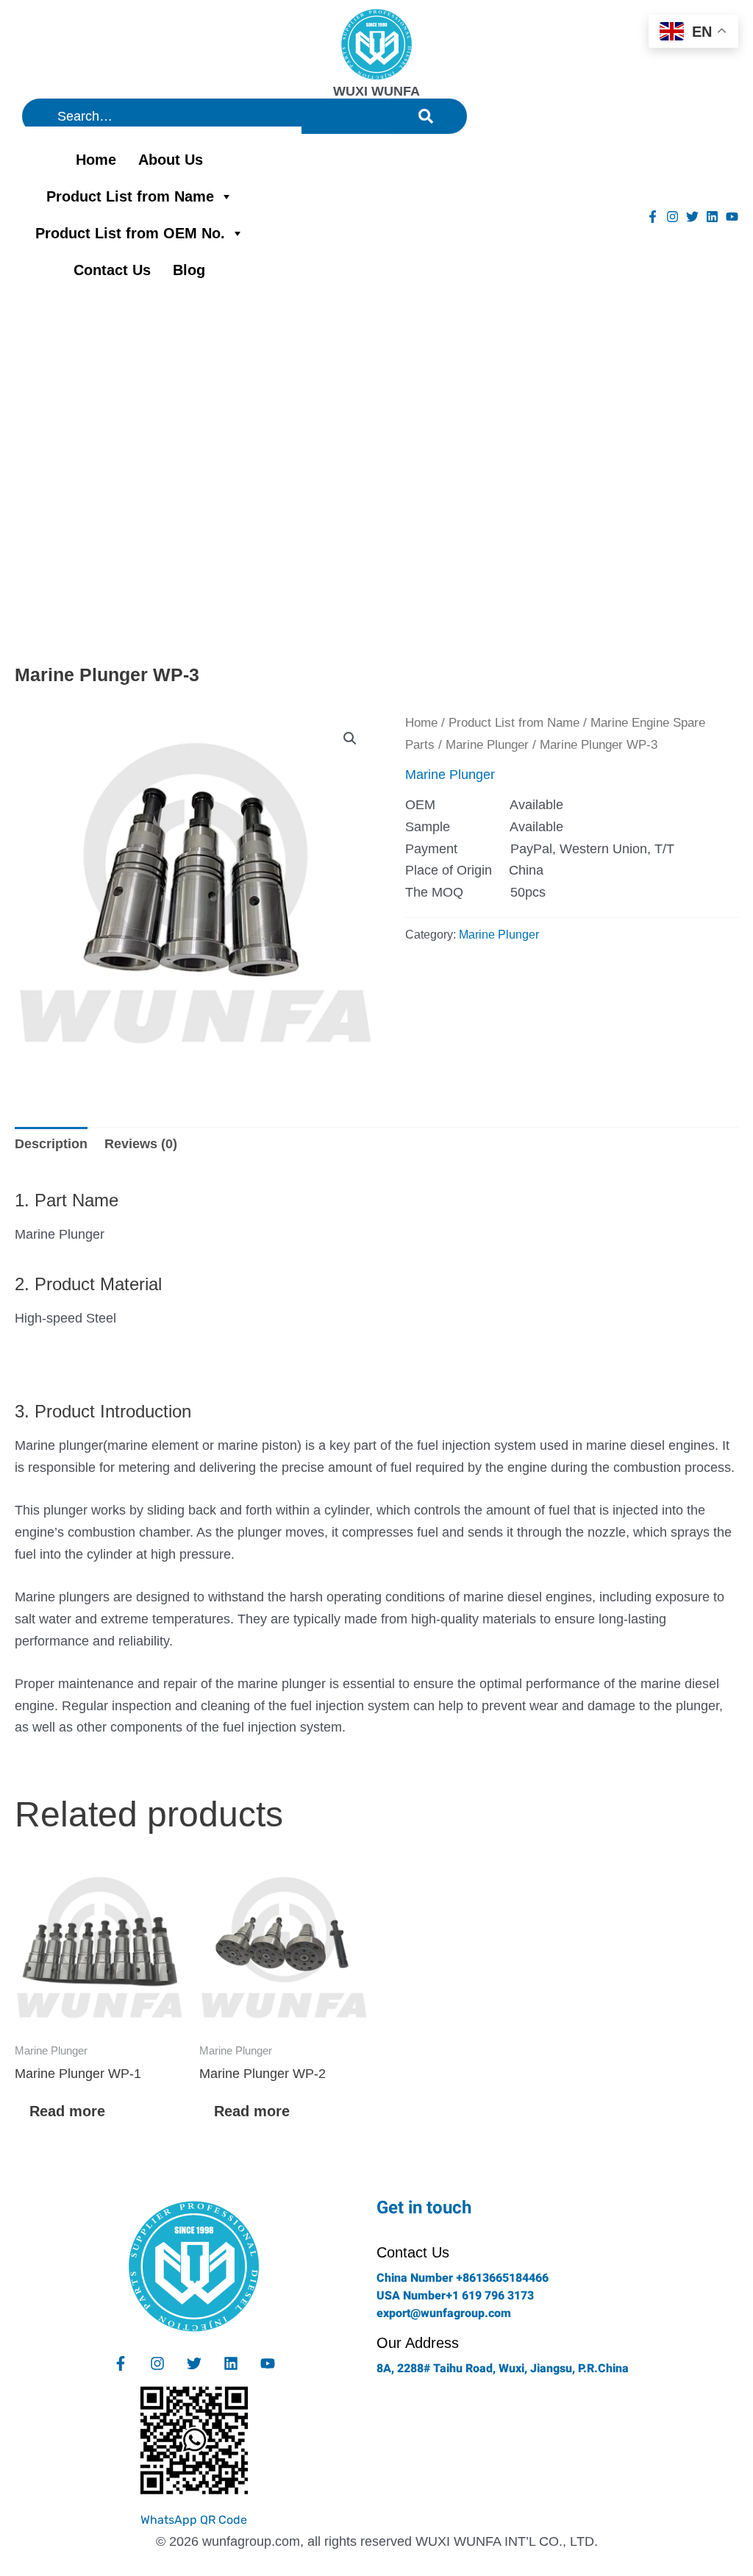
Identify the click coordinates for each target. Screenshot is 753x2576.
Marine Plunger (487, 745)
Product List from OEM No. (130, 233)
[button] (350, 739)
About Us (171, 160)
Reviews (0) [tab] (141, 1144)
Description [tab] (51, 1144)
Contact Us (112, 270)
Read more (67, 2111)
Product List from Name (130, 196)
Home (96, 160)
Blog (189, 270)
